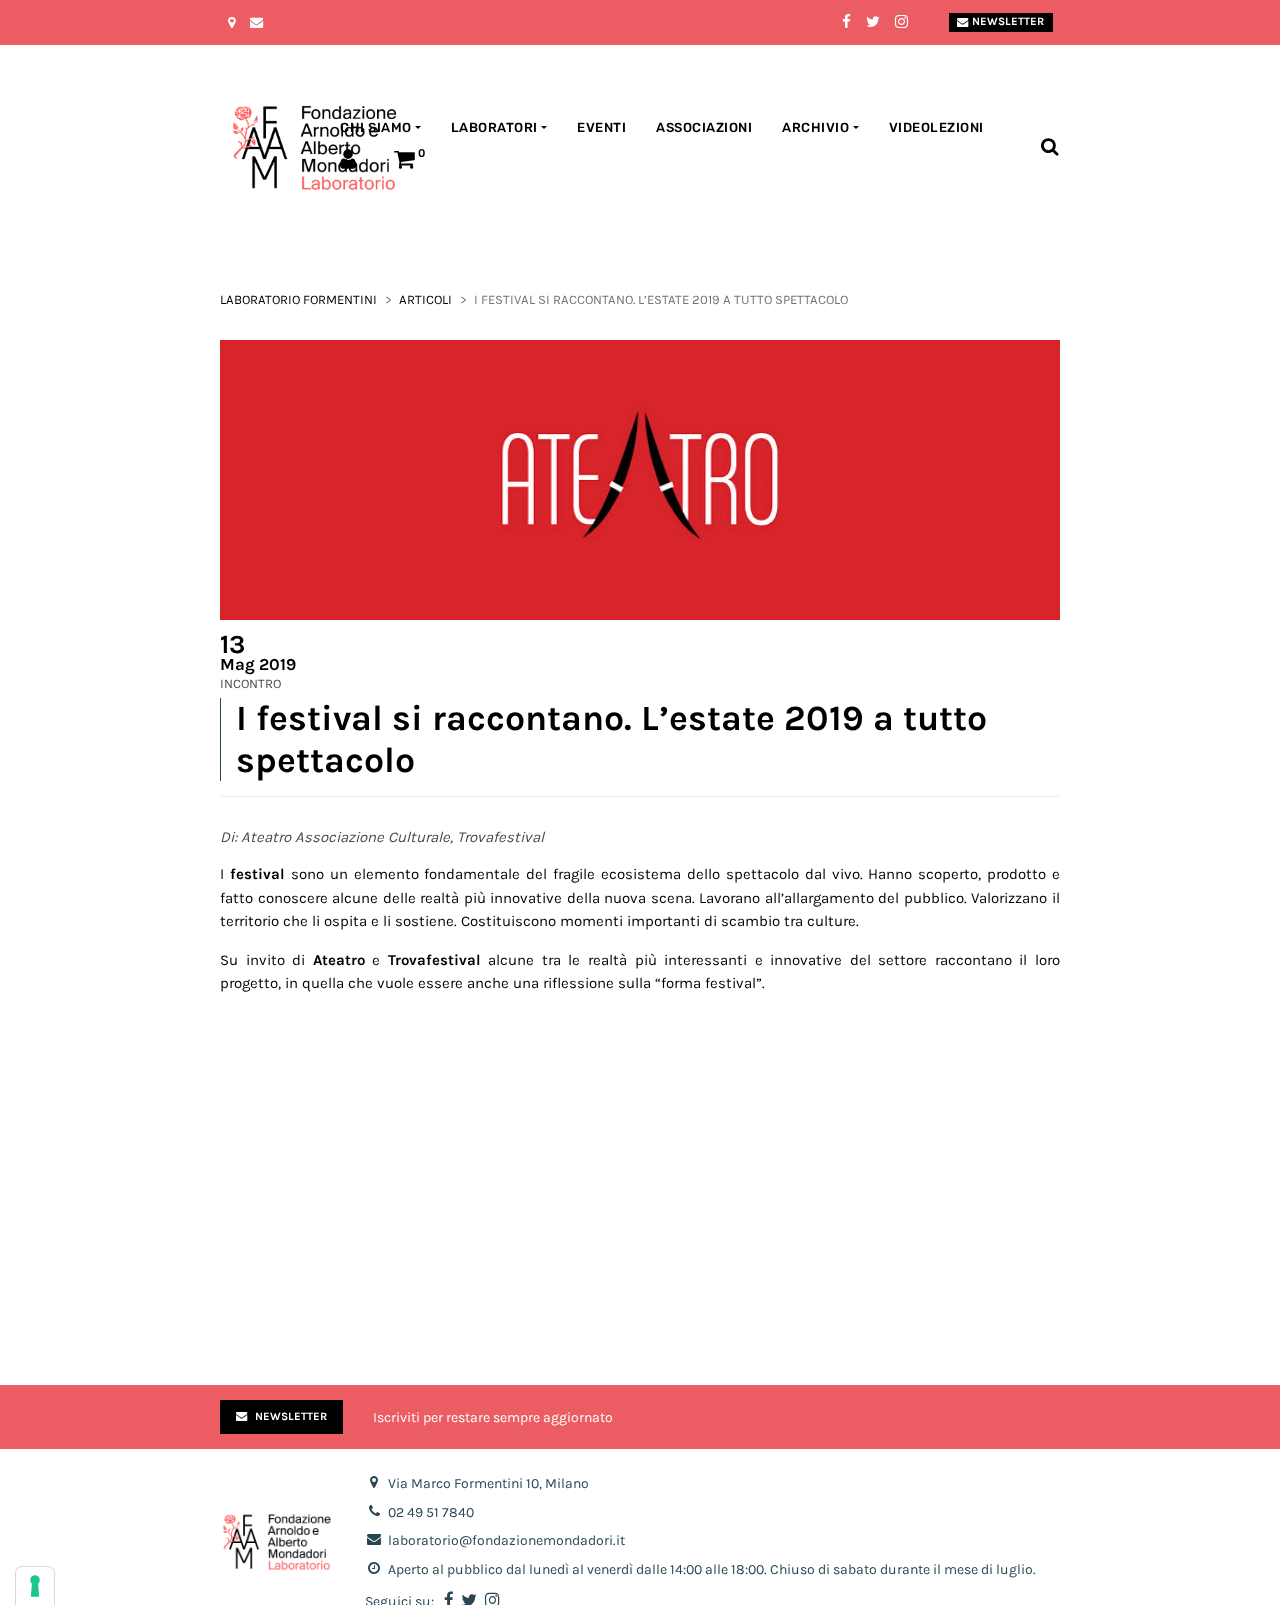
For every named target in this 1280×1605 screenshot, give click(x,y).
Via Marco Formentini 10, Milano (488, 1483)
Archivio (815, 127)
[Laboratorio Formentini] (265, 148)
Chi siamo (376, 127)
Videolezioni (936, 127)
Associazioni (704, 127)
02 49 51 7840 (431, 1512)
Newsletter (1008, 21)
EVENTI (601, 127)
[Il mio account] (352, 162)
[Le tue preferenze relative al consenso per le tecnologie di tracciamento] (35, 1586)
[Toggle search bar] (1049, 147)
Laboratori (494, 127)
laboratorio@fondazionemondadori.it (506, 1540)
